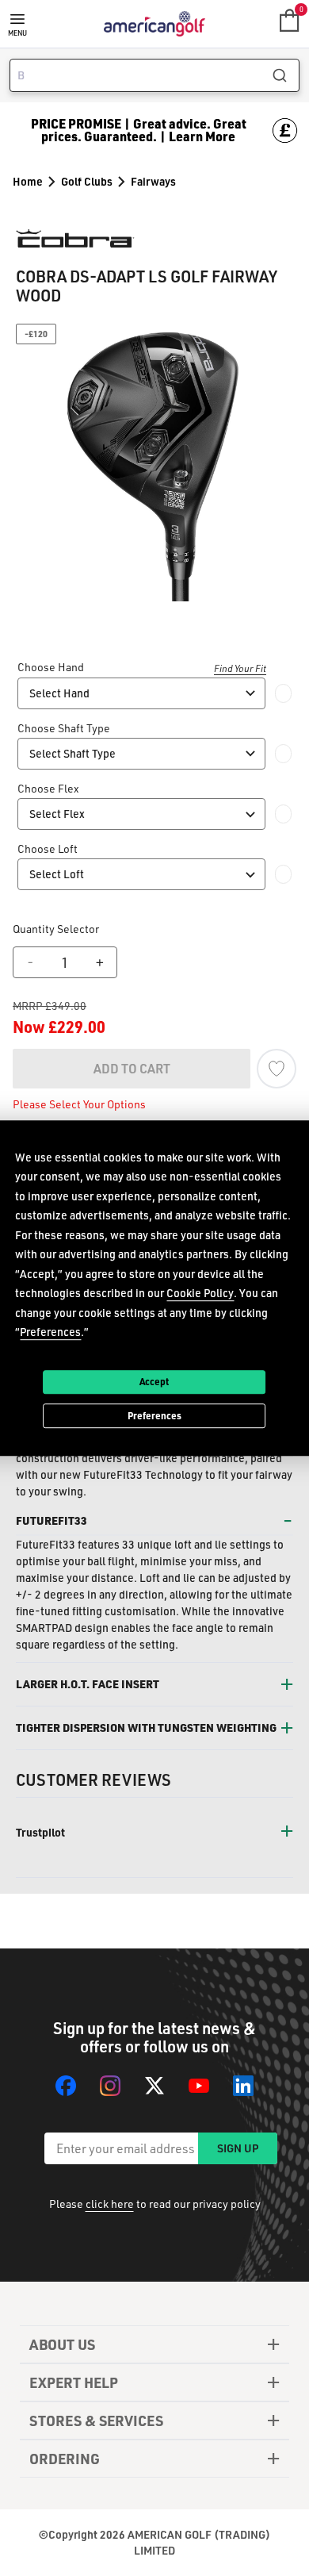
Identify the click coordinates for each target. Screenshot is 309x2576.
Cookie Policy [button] (200, 1293)
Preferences (154, 1415)
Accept (154, 1381)
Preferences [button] (50, 1332)
